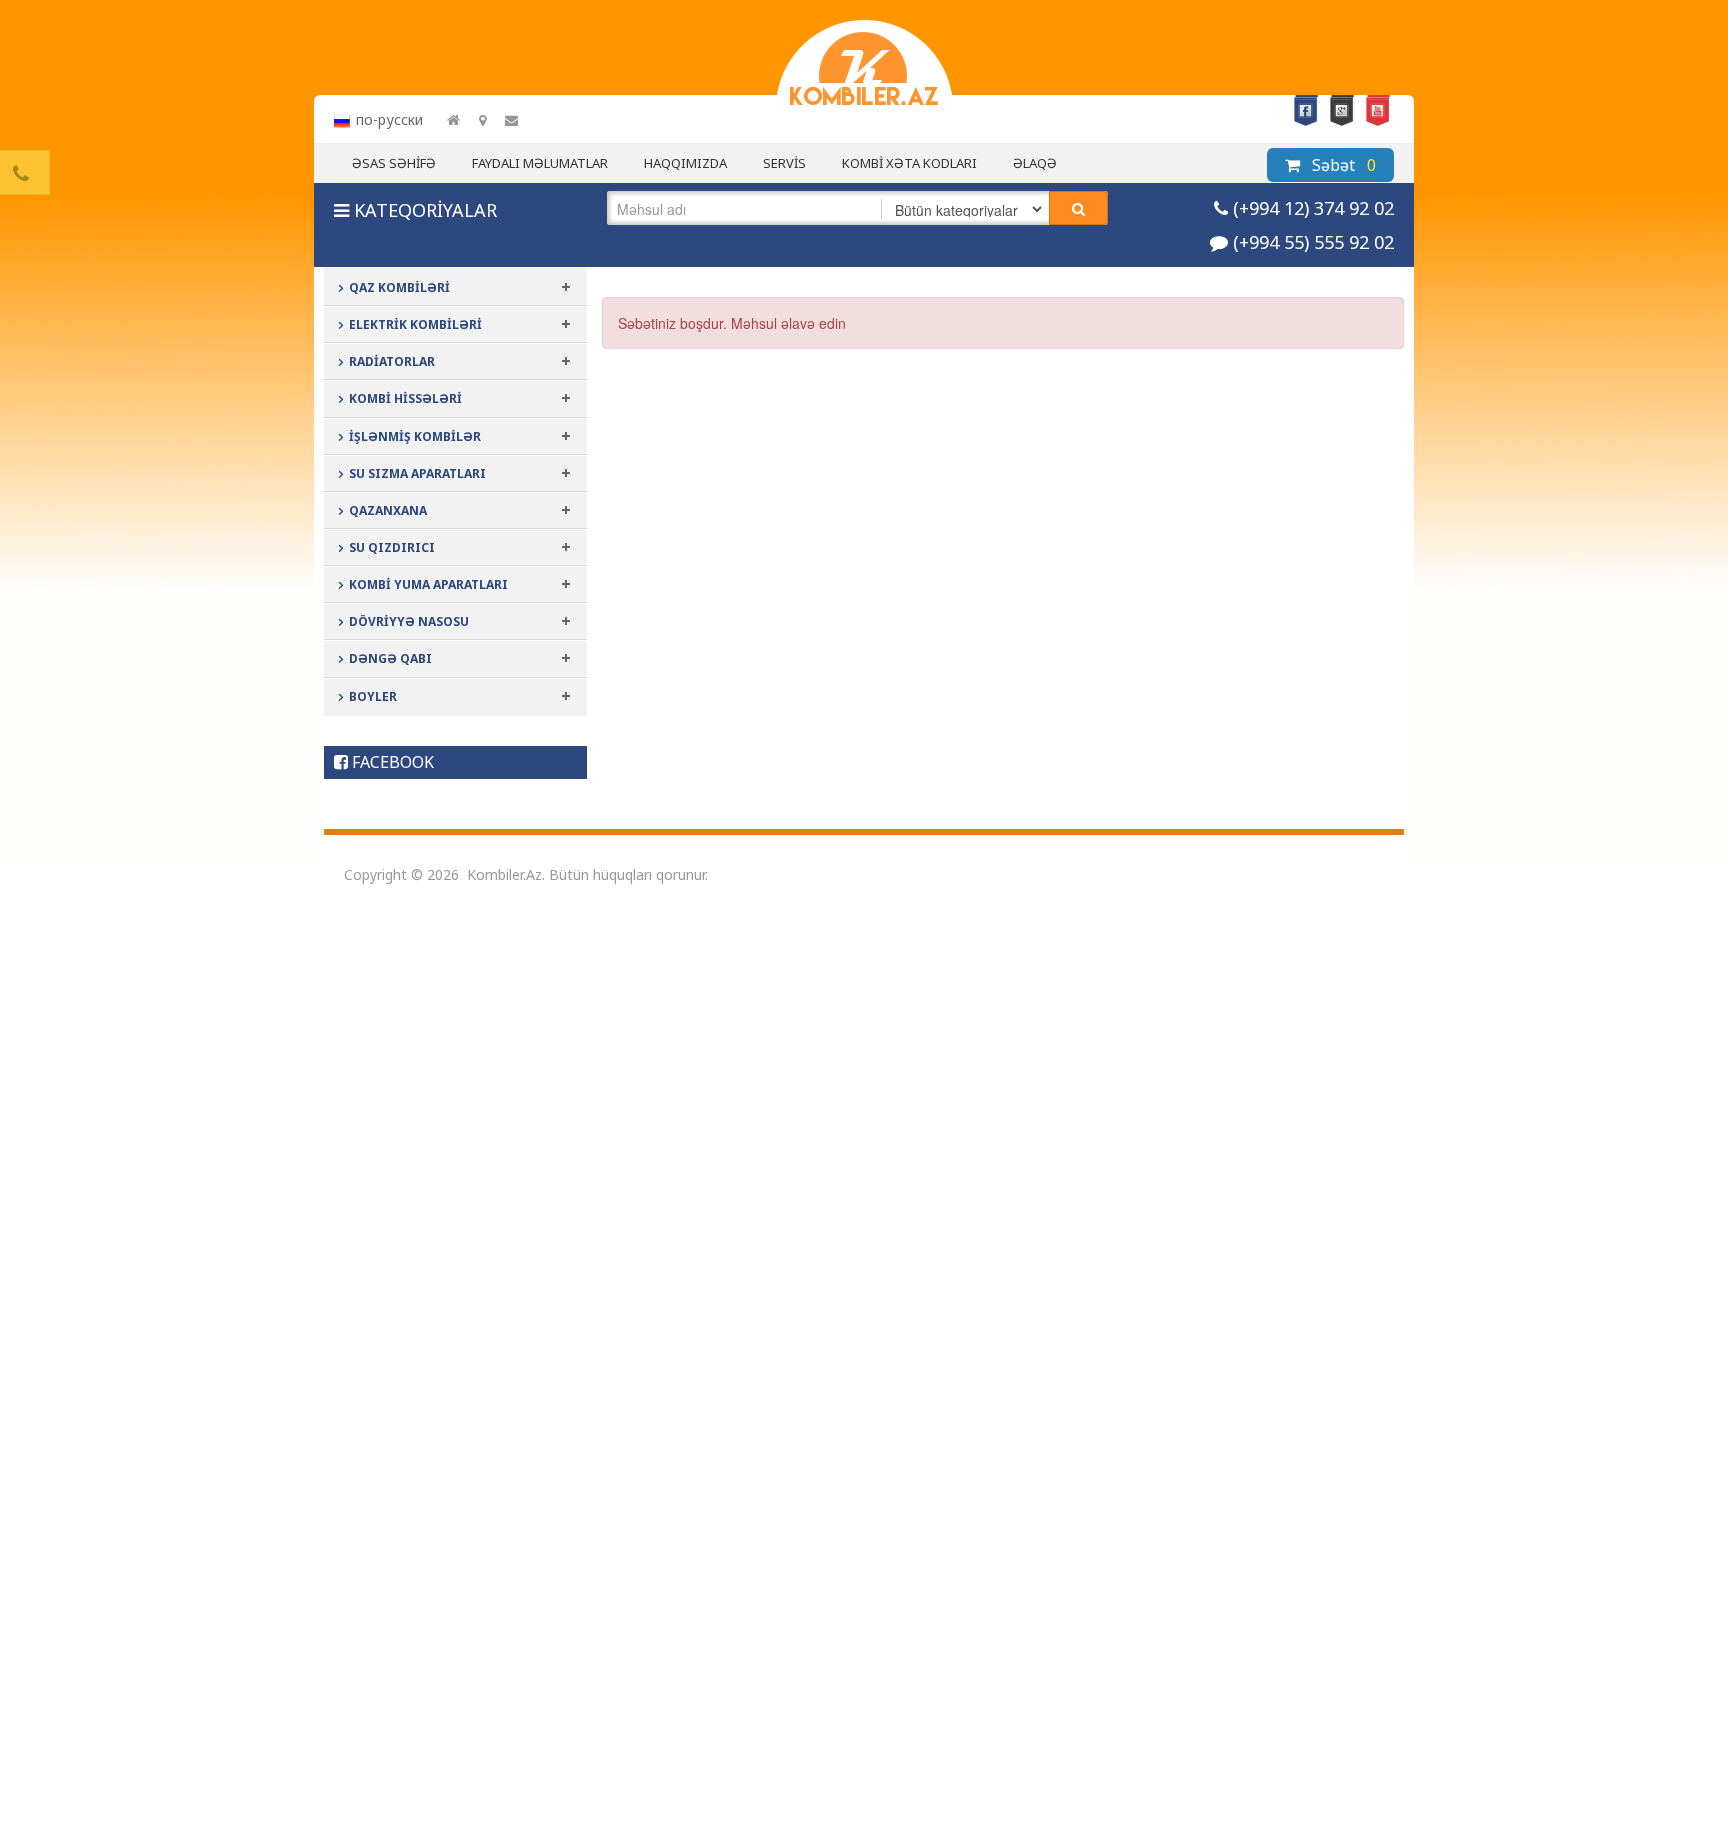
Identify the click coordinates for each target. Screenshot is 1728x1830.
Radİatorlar (392, 361)
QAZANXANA (388, 510)
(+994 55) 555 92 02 (1313, 242)
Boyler (373, 696)
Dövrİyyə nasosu (409, 621)
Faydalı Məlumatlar (540, 163)
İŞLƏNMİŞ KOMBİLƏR (415, 436)
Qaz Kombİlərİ (399, 287)
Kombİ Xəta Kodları (909, 163)
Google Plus (1342, 111)
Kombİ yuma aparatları (428, 584)
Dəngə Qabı (390, 658)
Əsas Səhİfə (394, 163)
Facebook (1306, 111)
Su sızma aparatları (417, 473)
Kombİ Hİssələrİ (405, 398)
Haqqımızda (685, 163)
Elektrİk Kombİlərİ (415, 324)
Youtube (1378, 111)
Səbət (1342, 165)
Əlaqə (1035, 163)
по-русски (389, 119)
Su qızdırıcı (392, 547)
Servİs (784, 163)
